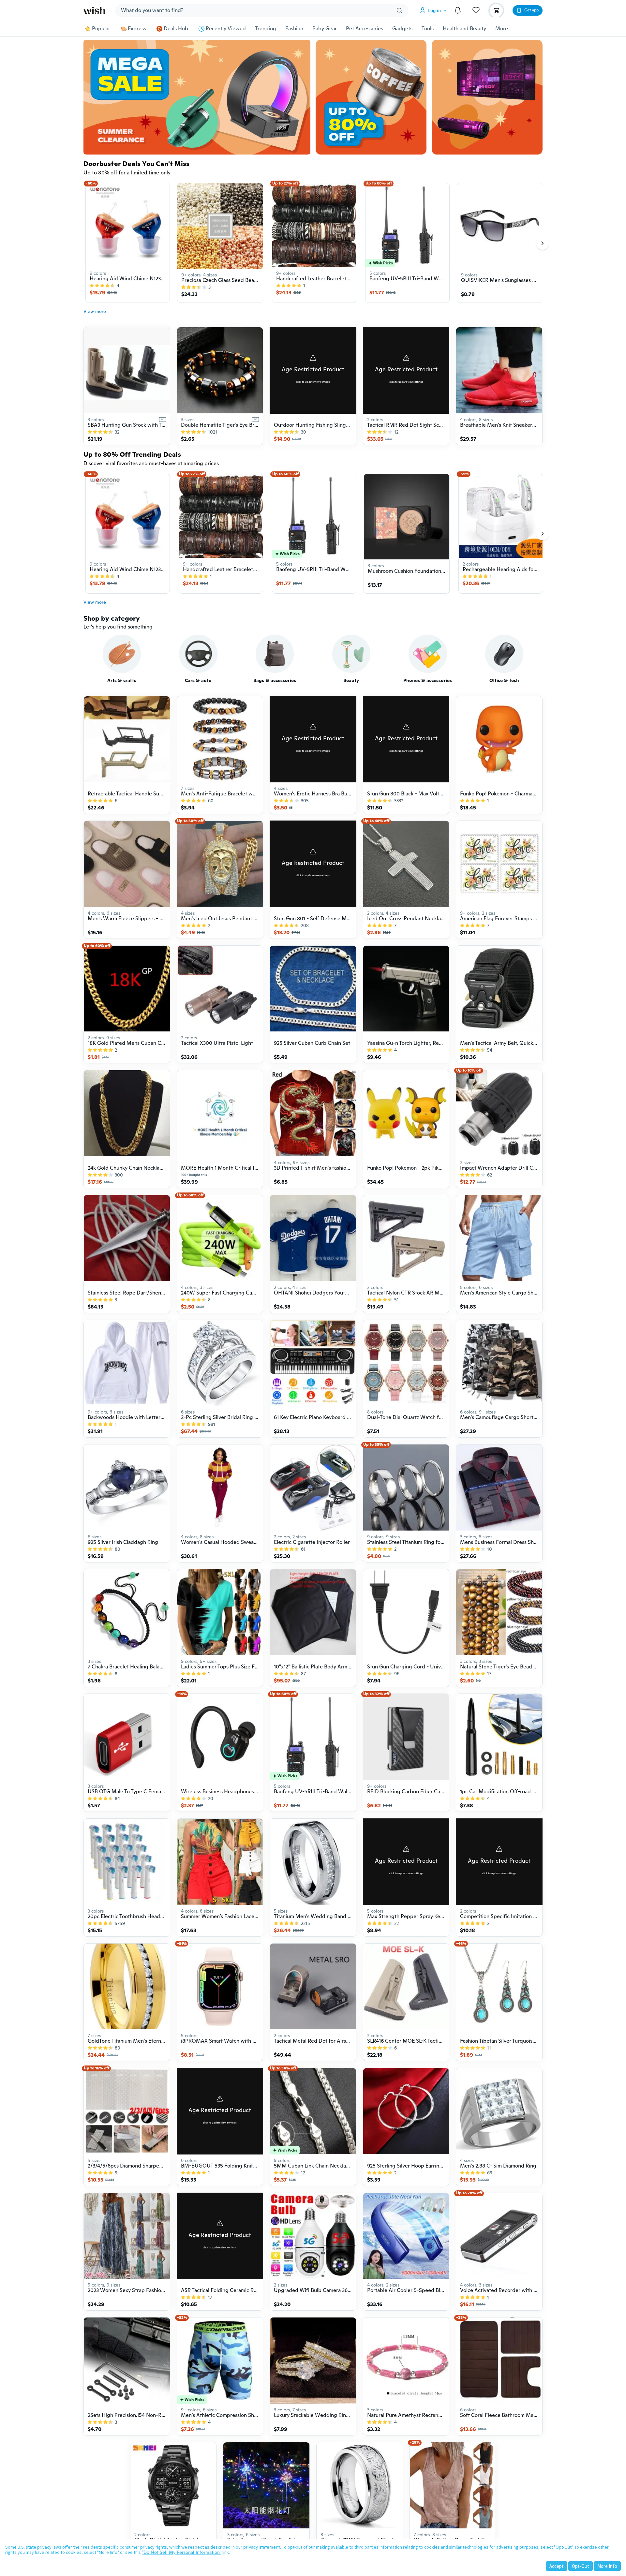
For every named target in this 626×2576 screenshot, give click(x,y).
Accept (557, 2566)
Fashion (294, 29)
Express (137, 29)
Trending (266, 29)
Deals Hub (176, 29)
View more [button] (95, 311)
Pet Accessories (365, 29)
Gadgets (402, 29)
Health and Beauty (464, 29)
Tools (428, 29)
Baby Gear (325, 29)
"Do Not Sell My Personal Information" (182, 2552)
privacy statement (262, 2547)
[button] (434, 10)
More (502, 29)
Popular (101, 29)
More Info (607, 2566)
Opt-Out (581, 2566)
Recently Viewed (226, 29)
